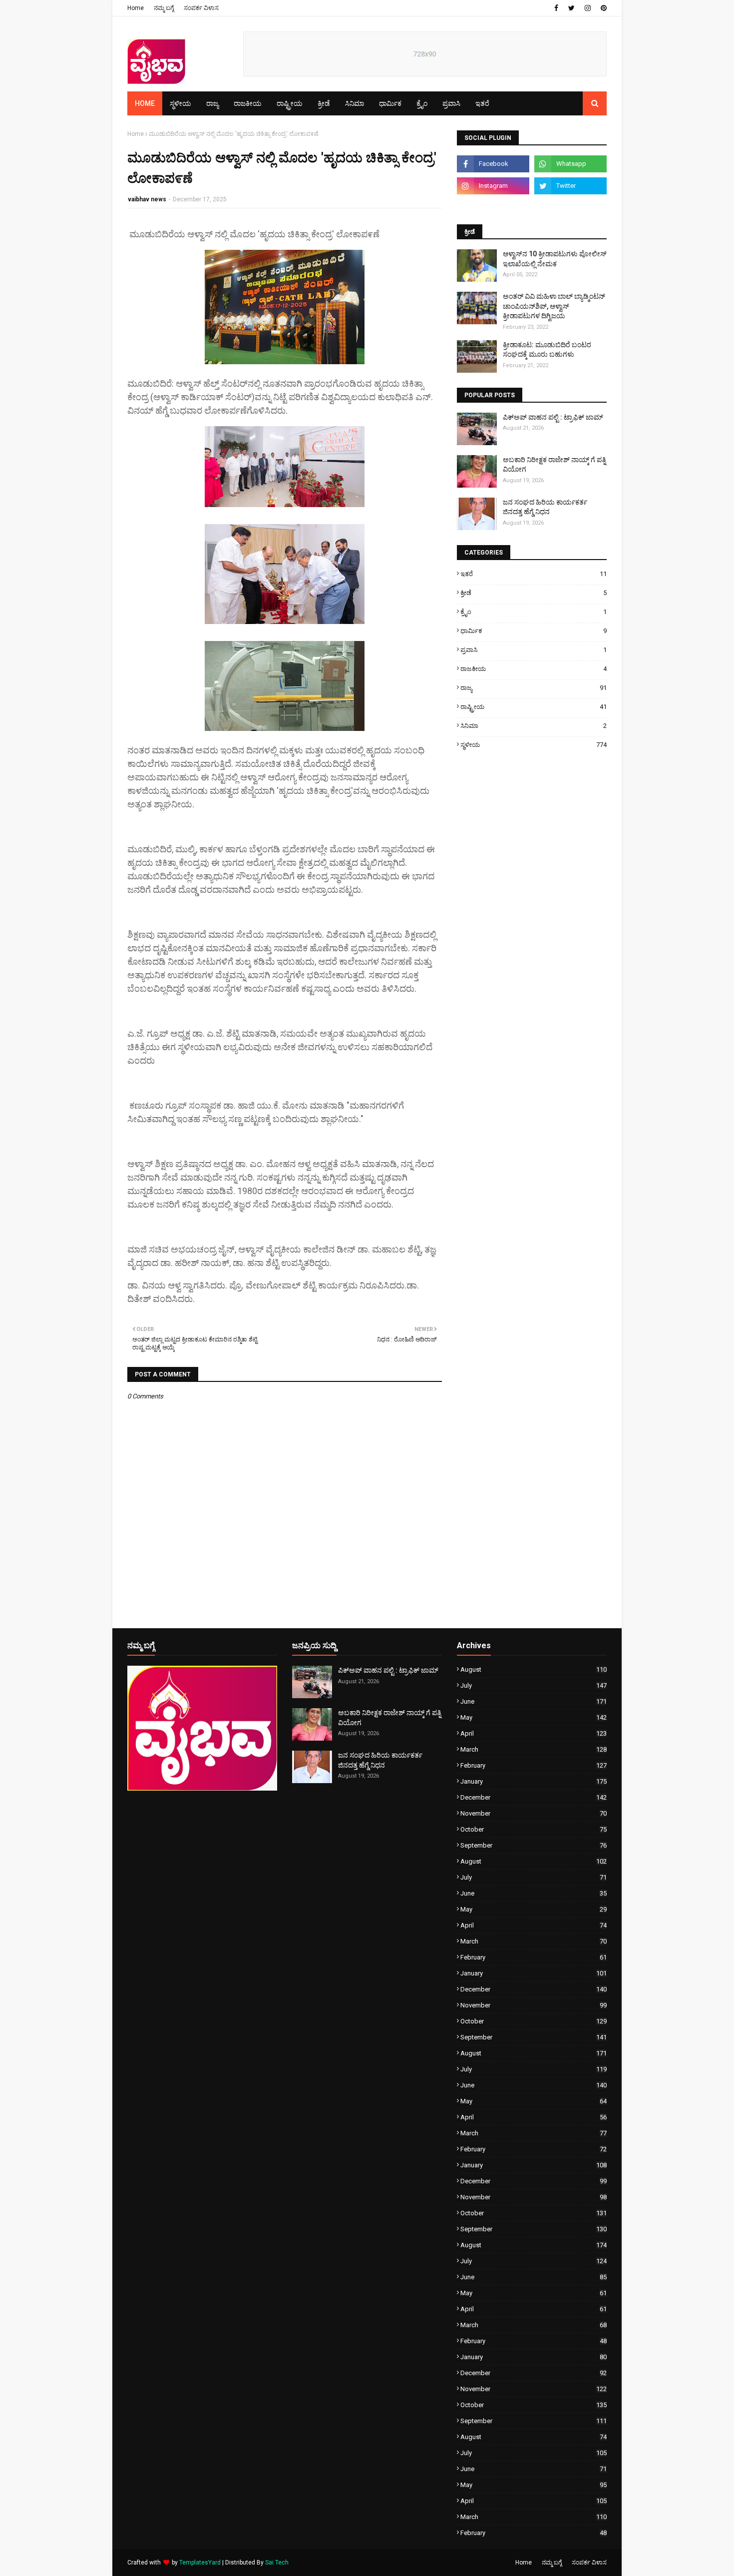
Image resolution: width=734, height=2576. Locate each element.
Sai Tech (277, 2563)
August (534, 1669)
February (534, 1765)
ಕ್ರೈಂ (534, 612)
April (534, 1733)
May (534, 1717)
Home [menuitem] (145, 103)
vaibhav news (147, 199)
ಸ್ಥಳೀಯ (534, 745)
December (534, 1797)
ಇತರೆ (534, 574)
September (534, 1845)
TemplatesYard (200, 2563)
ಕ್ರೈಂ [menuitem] (422, 103)
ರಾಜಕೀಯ (534, 669)
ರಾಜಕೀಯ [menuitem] (248, 103)
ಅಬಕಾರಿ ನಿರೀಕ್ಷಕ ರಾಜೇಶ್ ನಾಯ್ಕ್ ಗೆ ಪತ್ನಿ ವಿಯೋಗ (554, 465)
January (534, 1781)
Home (136, 8)
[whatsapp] (570, 164)
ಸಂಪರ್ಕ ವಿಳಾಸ (201, 8)
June (534, 1701)
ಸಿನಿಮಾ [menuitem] (355, 103)
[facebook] (556, 8)
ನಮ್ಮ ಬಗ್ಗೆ (164, 8)
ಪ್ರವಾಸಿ (534, 650)
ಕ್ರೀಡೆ (534, 593)
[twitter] (571, 8)
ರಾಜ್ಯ (534, 688)
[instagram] (588, 8)
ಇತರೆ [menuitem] (482, 103)
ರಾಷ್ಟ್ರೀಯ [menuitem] (290, 103)
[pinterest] (602, 8)
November (534, 1813)
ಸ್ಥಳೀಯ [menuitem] (181, 103)
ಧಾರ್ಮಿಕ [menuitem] (390, 103)
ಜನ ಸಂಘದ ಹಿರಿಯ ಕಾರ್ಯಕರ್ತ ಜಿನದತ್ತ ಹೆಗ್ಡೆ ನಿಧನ (545, 507)
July (534, 1685)
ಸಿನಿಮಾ (534, 726)
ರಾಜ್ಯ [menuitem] (212, 103)
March (534, 1749)
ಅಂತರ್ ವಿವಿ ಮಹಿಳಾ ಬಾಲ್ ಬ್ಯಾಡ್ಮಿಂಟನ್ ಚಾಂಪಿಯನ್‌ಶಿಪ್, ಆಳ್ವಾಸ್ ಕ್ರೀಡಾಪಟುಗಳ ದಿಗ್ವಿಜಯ (554, 306)
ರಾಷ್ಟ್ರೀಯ (534, 707)
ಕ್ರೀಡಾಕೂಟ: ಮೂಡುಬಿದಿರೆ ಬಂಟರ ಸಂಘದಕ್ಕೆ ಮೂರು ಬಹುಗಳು (547, 350)
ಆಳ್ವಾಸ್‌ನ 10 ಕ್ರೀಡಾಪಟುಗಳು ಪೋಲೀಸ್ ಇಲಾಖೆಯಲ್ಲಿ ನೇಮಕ (555, 259)
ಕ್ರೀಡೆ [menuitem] (324, 103)
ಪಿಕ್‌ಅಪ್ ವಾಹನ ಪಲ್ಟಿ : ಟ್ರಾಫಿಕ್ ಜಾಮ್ (553, 417)
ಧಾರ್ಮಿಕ (534, 631)
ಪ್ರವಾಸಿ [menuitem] (451, 103)
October (534, 1829)
